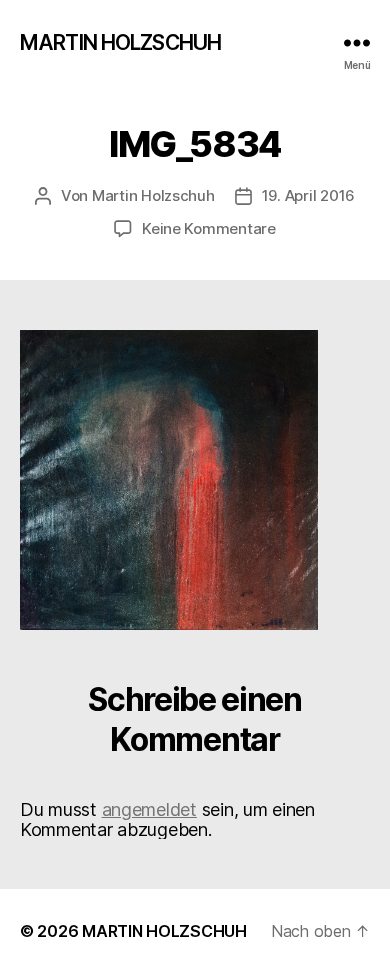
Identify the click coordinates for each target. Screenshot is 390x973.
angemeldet (149, 809)
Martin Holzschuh (153, 195)
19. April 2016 (308, 195)
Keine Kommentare (209, 228)
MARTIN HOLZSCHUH (120, 42)
